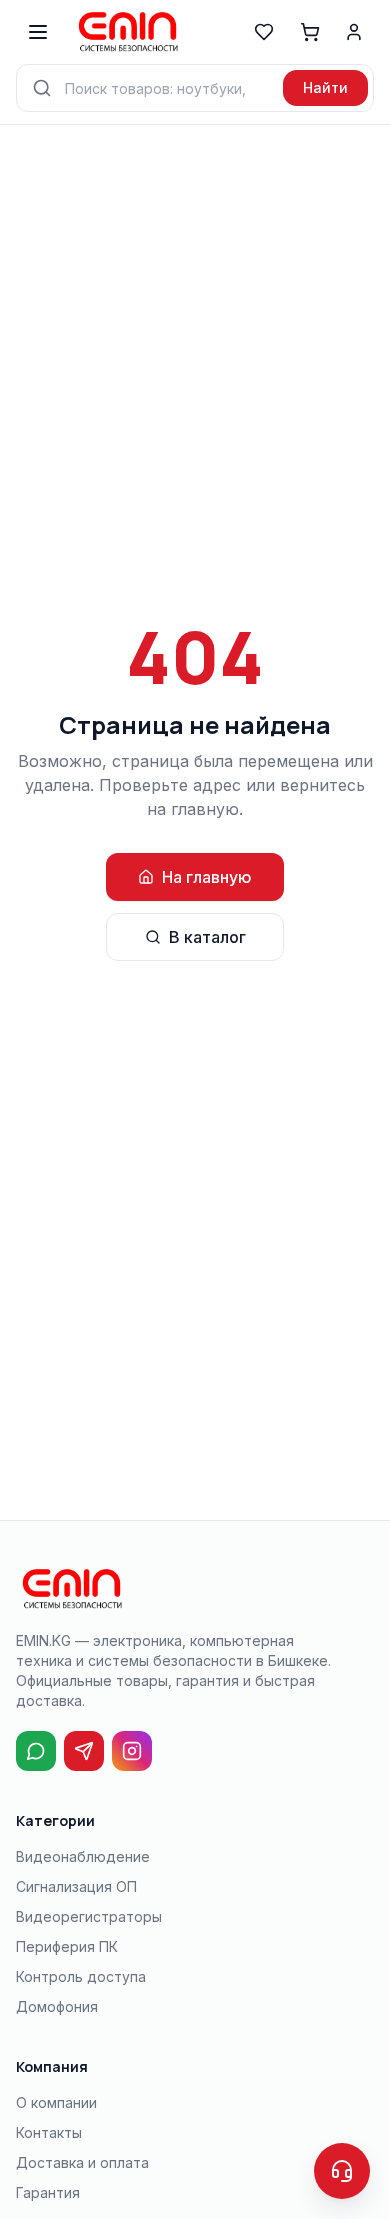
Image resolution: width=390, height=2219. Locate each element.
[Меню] (38, 32)
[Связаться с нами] (342, 2171)
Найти (325, 87)
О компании (56, 2102)
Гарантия (48, 2192)
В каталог (207, 937)
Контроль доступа (81, 1976)
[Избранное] (264, 32)
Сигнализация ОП (76, 1886)
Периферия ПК (67, 1946)
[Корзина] (310, 32)
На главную (207, 877)
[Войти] (354, 32)
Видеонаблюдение (83, 1856)
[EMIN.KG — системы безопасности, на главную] (127, 32)
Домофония (57, 2006)
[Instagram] (132, 1751)
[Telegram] (84, 1751)
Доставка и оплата (82, 2162)
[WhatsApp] (36, 1751)
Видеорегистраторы (89, 1916)
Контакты (49, 2132)
